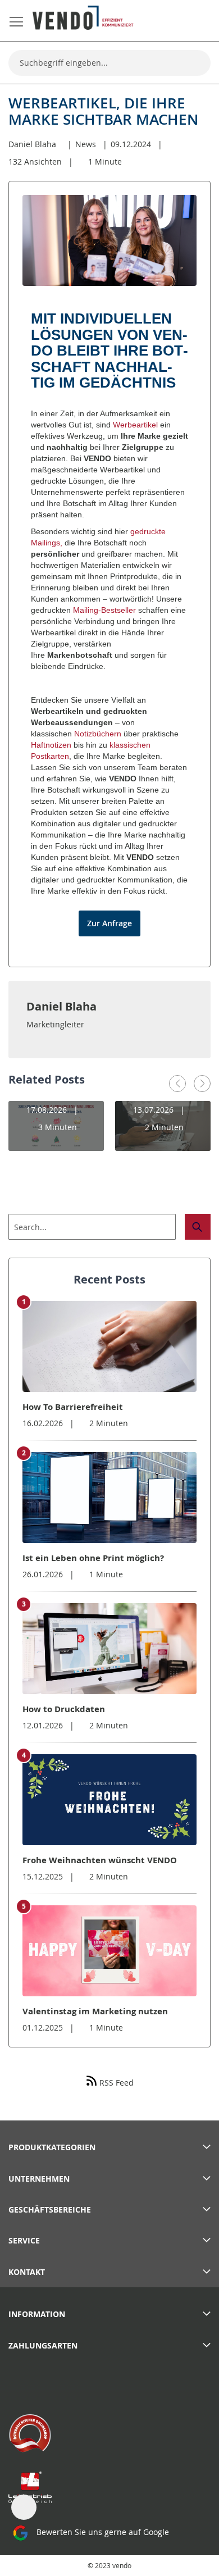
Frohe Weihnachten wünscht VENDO (100, 1860)
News (86, 144)
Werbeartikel (135, 425)
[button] (177, 1084)
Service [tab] (24, 2240)
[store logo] (83, 18)
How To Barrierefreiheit (73, 1407)
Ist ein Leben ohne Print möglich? (93, 1558)
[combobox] (109, 63)
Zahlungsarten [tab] (43, 2345)
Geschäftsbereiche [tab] (50, 2209)
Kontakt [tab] (27, 2272)
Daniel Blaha (32, 144)
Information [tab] (37, 2314)
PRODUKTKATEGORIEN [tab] (52, 2147)
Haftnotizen (51, 745)
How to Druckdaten (64, 1709)
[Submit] (198, 1227)
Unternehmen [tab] (39, 2179)
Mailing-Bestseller (104, 610)
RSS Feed (115, 2083)
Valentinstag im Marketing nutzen (95, 2011)
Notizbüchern (98, 734)
